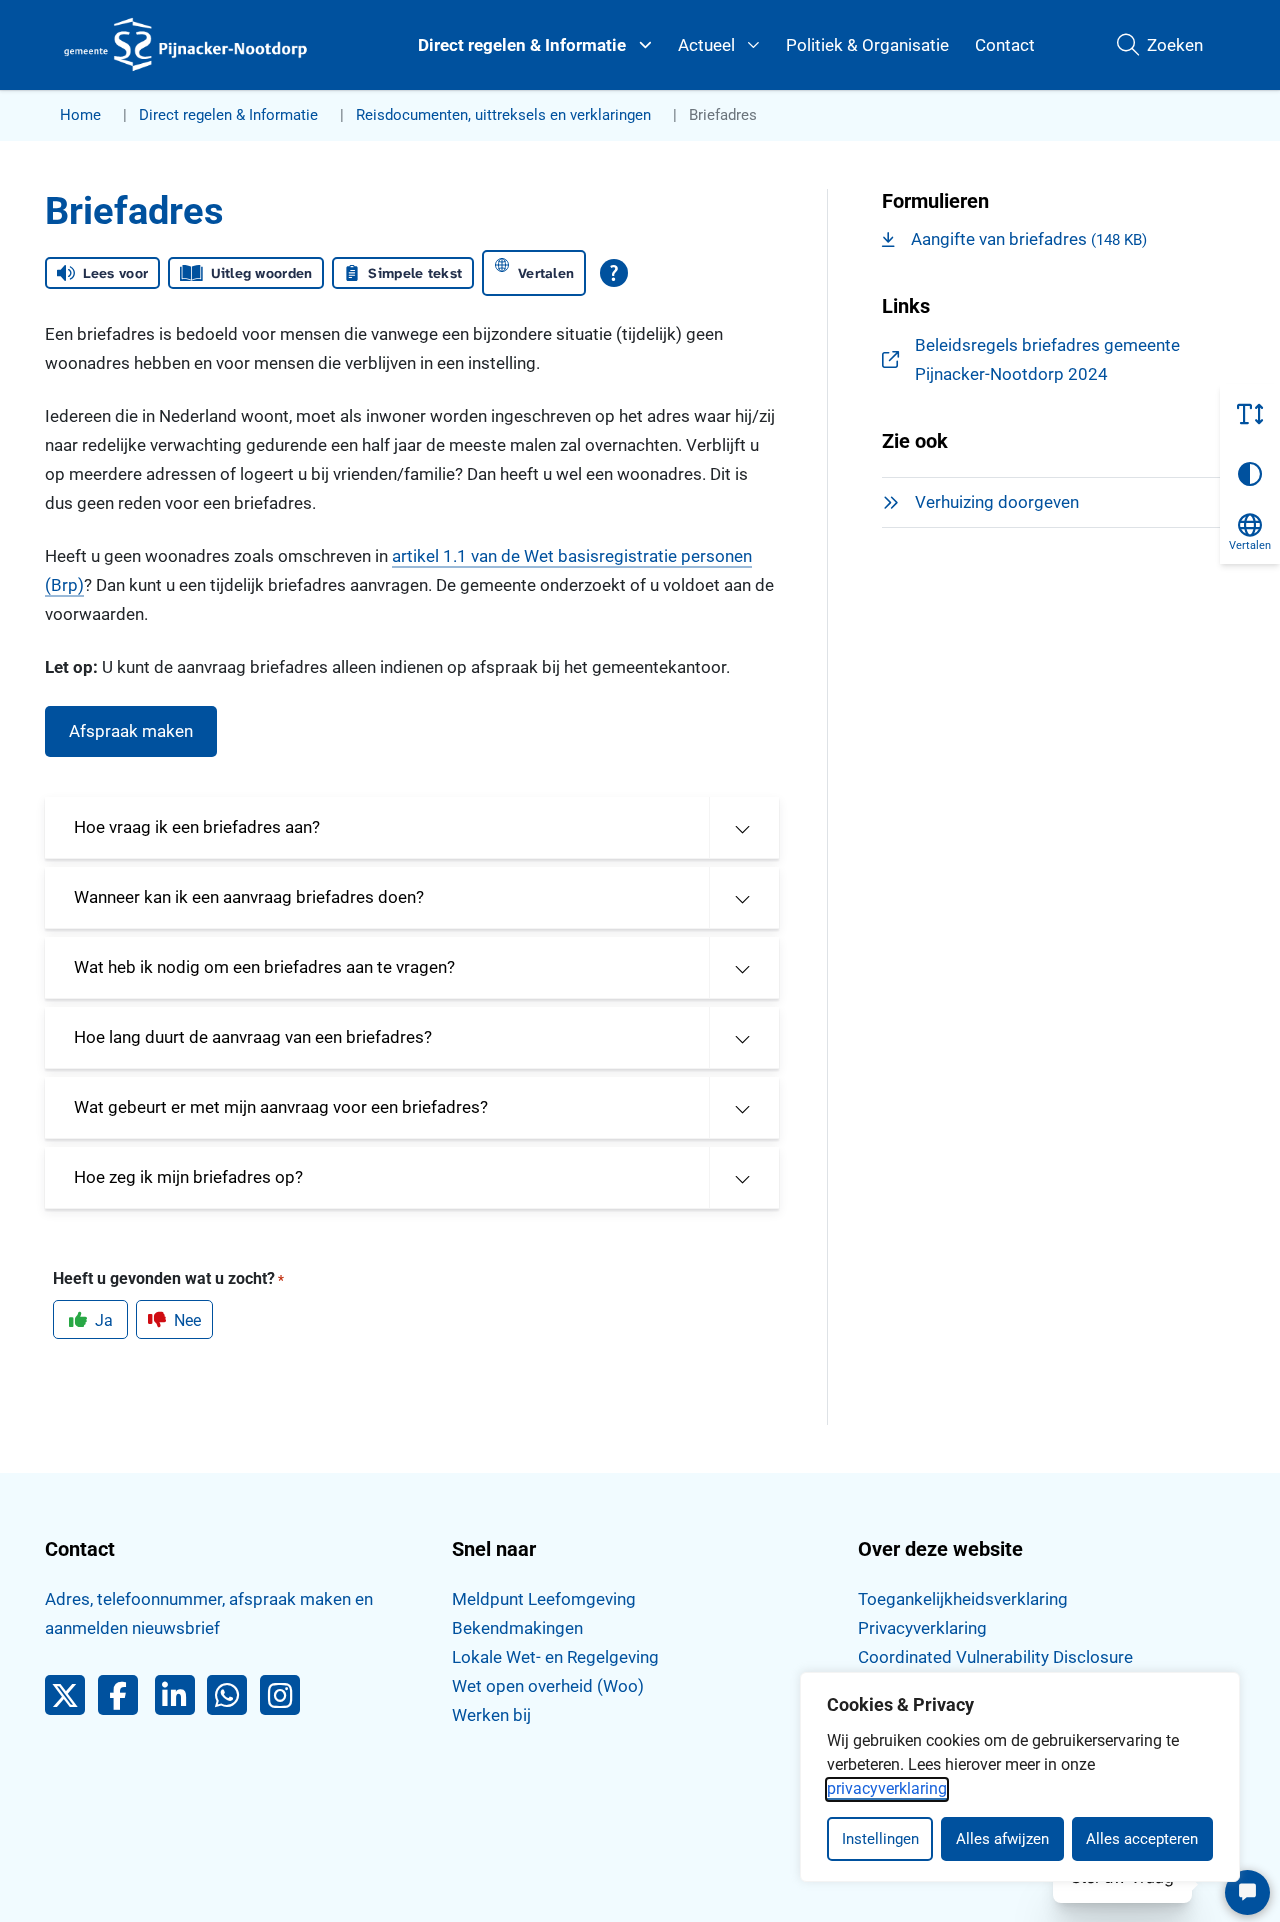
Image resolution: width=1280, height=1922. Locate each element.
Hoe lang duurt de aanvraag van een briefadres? (253, 1037)
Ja (104, 1320)
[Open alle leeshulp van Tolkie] (614, 273)
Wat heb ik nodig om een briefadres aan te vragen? (264, 967)
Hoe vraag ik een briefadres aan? (197, 827)
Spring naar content (56, 74)
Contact (1005, 45)
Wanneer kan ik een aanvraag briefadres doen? (249, 897)
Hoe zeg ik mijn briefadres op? (188, 1177)
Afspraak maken (131, 731)
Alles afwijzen (1002, 1839)
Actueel (706, 45)
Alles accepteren (1142, 1839)
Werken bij (491, 1715)
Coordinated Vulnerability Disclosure (995, 1657)
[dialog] (1020, 1777)
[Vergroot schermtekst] (1250, 414)
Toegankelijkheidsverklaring (963, 1599)
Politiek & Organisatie (867, 45)
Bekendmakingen (517, 1628)
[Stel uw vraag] (1247, 1892)
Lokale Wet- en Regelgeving (555, 1657)
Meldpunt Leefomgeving (544, 1599)
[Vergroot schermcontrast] (1250, 474)
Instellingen (880, 1839)
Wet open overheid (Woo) (548, 1686)
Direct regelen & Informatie (522, 45)
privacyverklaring (887, 1788)
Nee (187, 1320)
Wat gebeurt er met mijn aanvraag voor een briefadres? (281, 1107)
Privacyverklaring (922, 1628)
